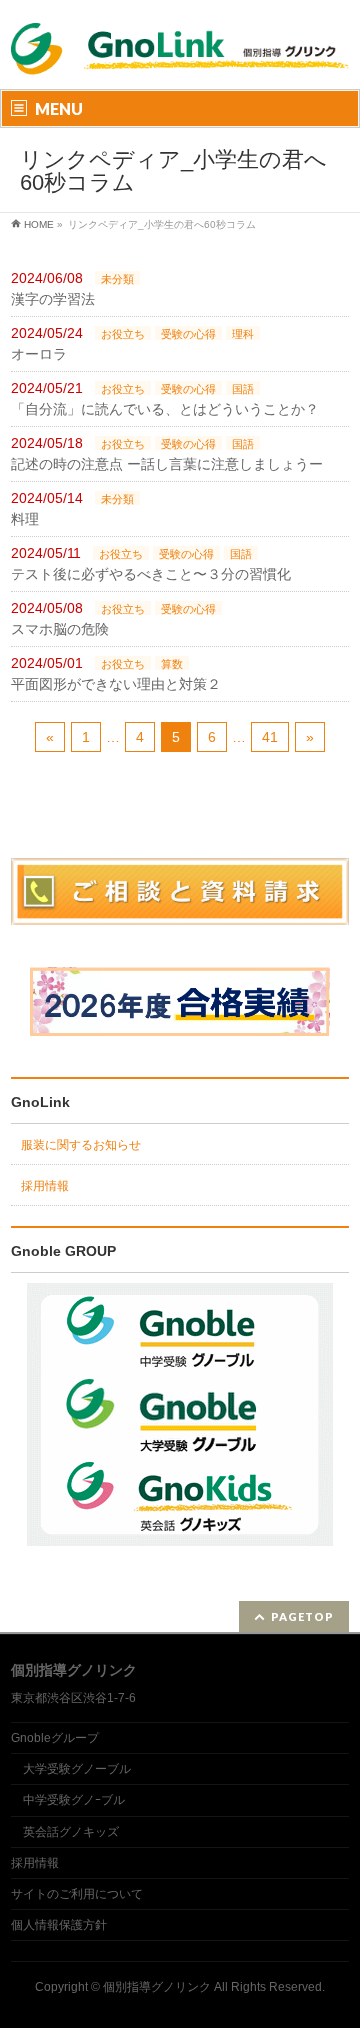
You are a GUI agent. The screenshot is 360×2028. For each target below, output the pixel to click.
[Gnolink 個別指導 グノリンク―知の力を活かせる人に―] (180, 62)
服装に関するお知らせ (81, 1145)
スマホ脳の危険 (60, 629)
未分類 (117, 279)
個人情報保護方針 (59, 1925)
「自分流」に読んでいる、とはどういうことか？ (165, 409)
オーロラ (39, 354)
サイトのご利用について (77, 1894)
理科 (243, 334)
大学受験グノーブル (77, 1769)
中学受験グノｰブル (74, 1800)
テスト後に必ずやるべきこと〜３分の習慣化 (151, 574)
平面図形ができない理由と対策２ (116, 684)
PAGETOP (302, 1616)
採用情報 (45, 1186)
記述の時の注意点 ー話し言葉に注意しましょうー (167, 464)
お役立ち (123, 334)
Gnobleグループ (55, 1738)
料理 (25, 519)
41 (270, 737)
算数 (172, 664)
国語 (243, 389)
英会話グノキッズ (71, 1832)
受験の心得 (188, 334)
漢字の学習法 (53, 299)
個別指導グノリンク (157, 1987)
